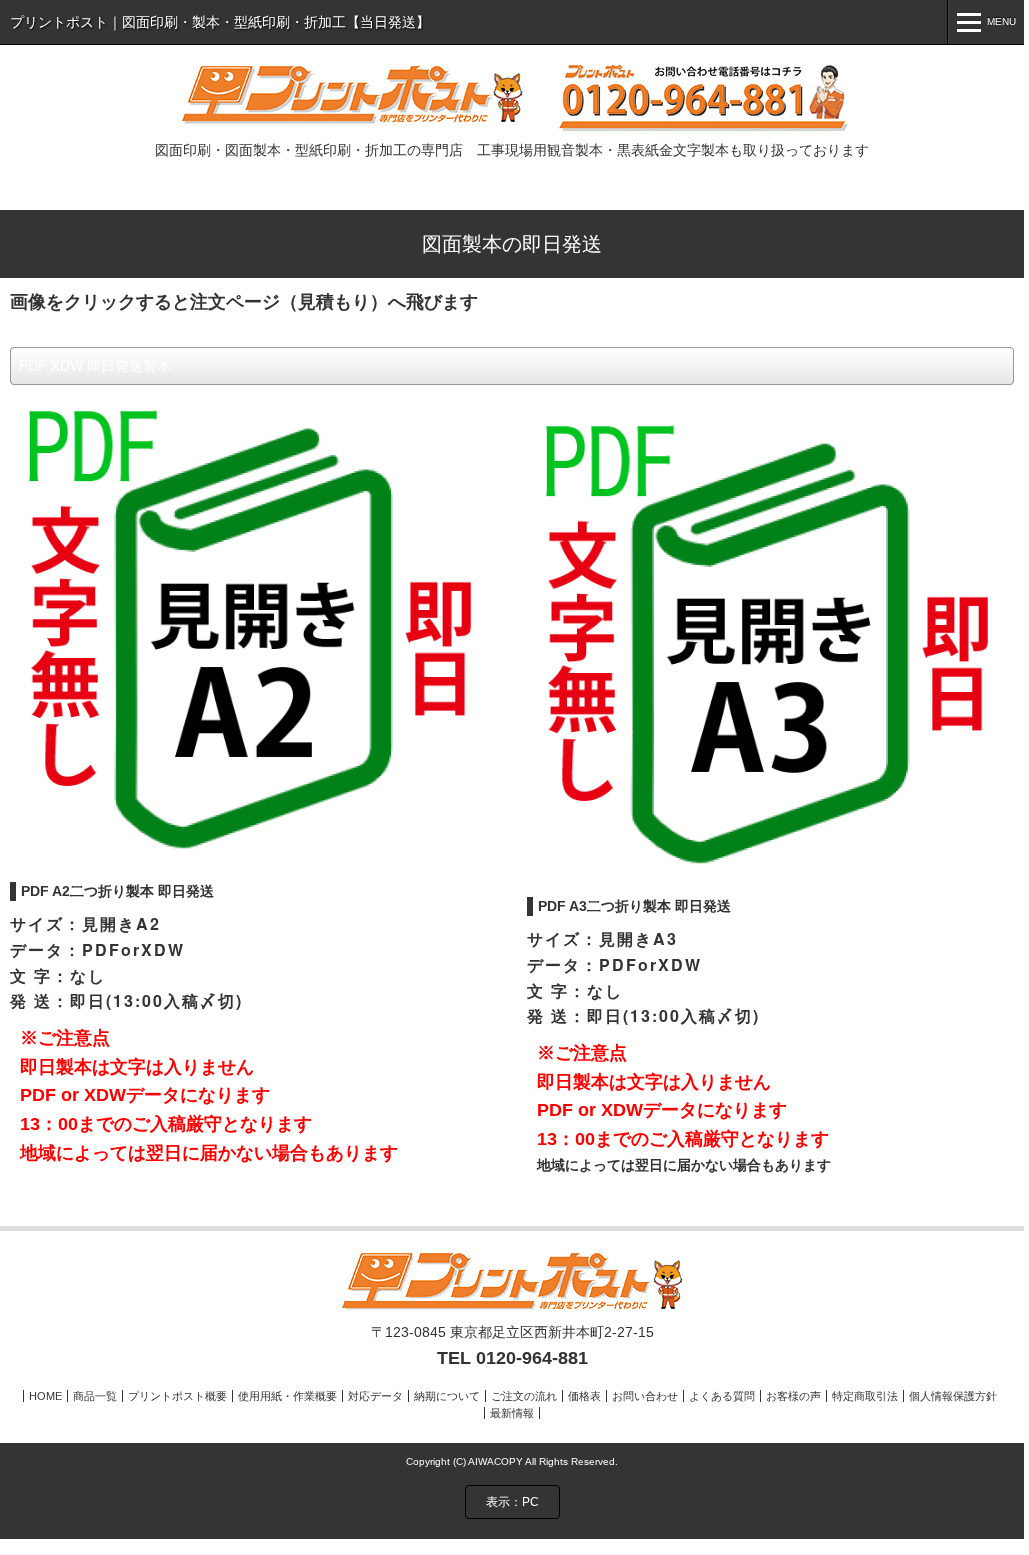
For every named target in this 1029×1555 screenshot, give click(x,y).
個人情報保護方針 (953, 1396)
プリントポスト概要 (177, 1396)
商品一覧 (95, 1396)
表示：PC (512, 1502)
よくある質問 (722, 1396)
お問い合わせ (645, 1396)
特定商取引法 (865, 1396)
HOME (45, 1396)
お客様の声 (793, 1396)
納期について (447, 1396)
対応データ (375, 1396)
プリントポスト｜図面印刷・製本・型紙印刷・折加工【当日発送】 (220, 22)
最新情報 (512, 1413)
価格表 (584, 1396)
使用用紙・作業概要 (287, 1396)
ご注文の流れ (524, 1396)
